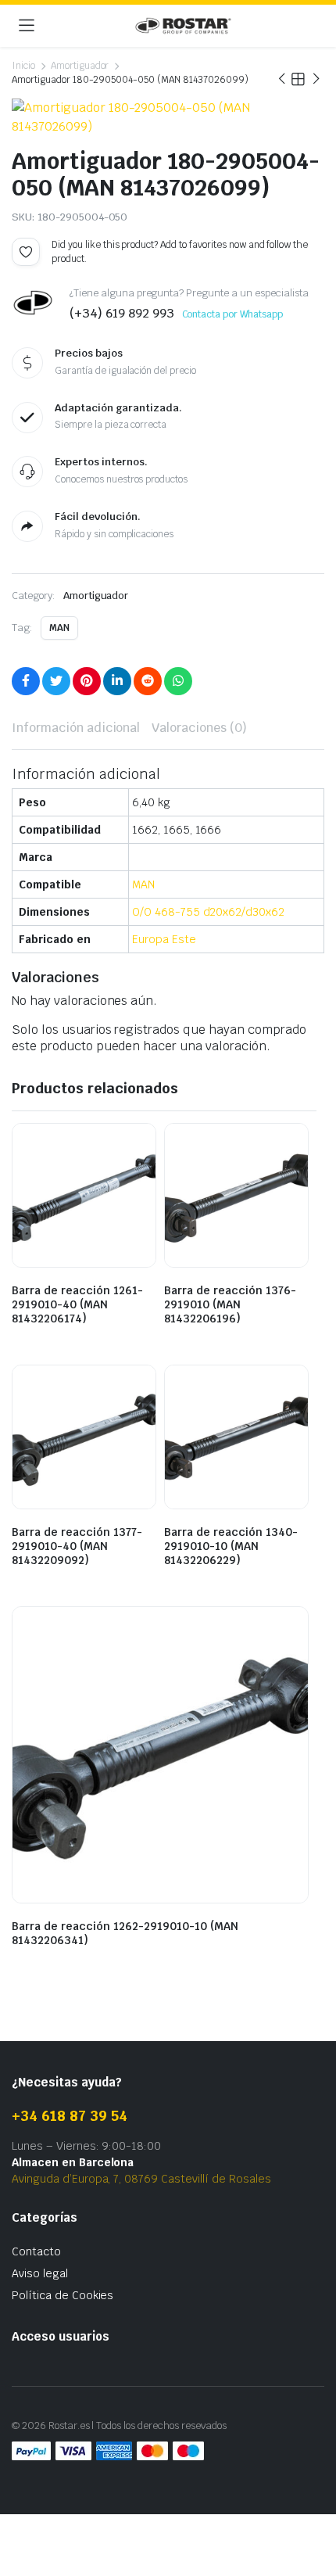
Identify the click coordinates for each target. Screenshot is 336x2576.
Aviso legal (40, 2273)
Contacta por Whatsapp (232, 314)
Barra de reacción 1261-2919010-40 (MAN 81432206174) (77, 1304)
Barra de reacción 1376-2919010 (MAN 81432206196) (230, 1304)
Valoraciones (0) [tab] (199, 728)
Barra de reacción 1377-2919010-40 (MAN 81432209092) (77, 1546)
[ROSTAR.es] (183, 26)
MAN (59, 628)
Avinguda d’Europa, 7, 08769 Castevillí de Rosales (141, 2179)
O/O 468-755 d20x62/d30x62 (208, 912)
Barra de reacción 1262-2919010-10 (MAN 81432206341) (125, 1933)
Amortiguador (80, 66)
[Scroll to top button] (311, 2506)
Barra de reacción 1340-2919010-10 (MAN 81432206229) (231, 1546)
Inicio (23, 66)
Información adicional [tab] (76, 728)
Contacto (36, 2251)
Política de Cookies (63, 2295)
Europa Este (164, 939)
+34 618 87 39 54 (70, 2116)
